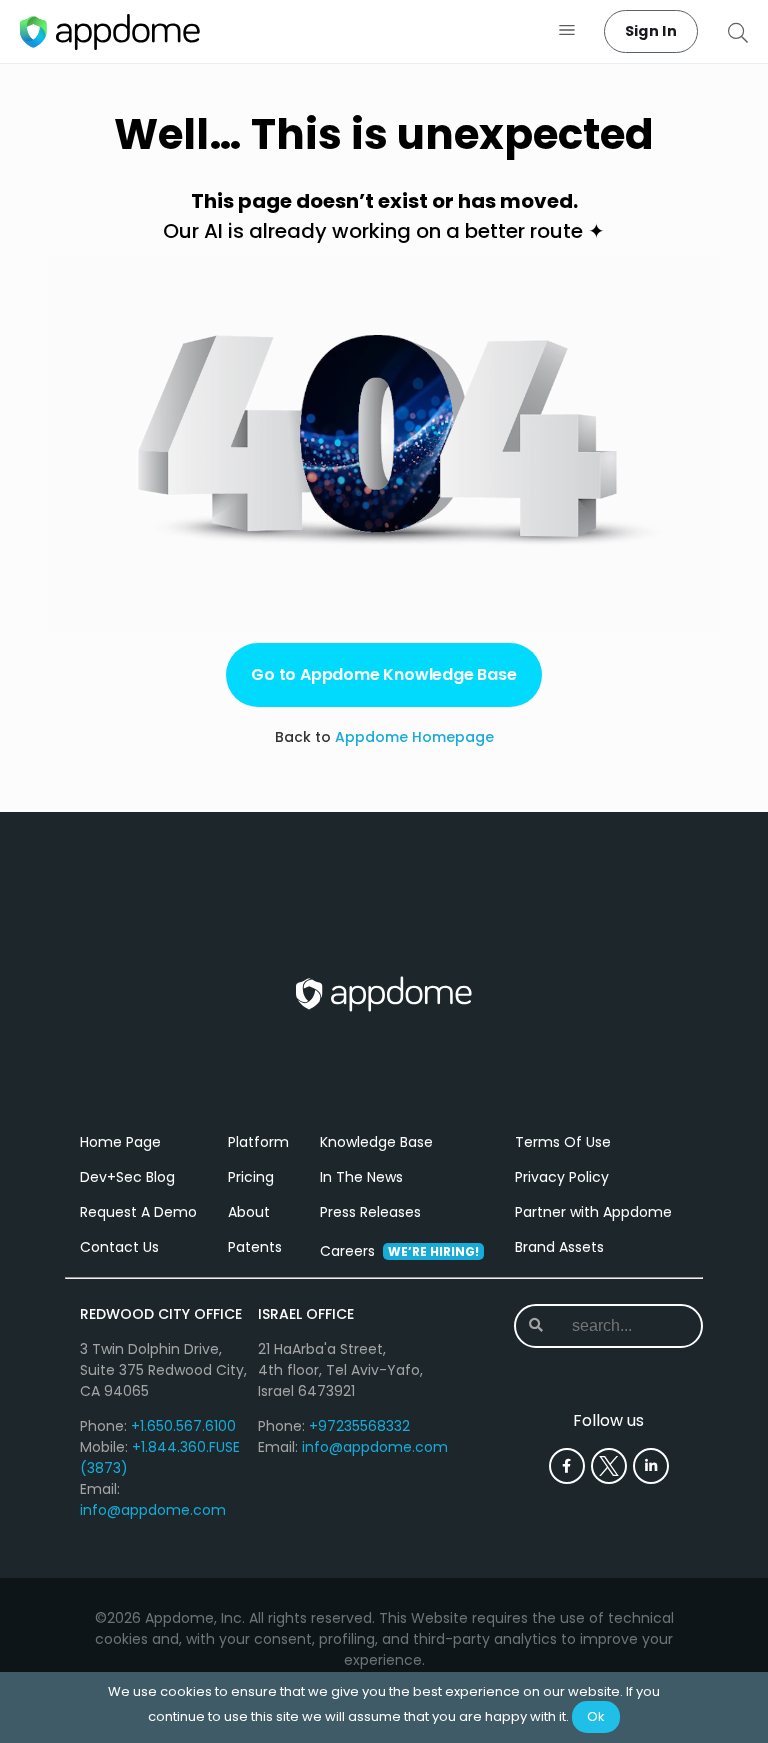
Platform (258, 1142)
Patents (255, 1247)
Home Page (120, 1142)
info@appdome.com (153, 1510)
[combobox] (620, 1326)
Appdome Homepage (414, 737)
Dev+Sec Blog (127, 1177)
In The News (361, 1177)
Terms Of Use (563, 1142)
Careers (399, 1251)
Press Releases (370, 1212)
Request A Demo (138, 1212)
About (249, 1212)
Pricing (251, 1177)
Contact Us (119, 1247)
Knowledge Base (376, 1142)
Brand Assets (559, 1247)
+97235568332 (359, 1426)
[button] (567, 31)
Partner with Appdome (593, 1212)
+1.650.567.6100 (183, 1426)
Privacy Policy (562, 1177)
